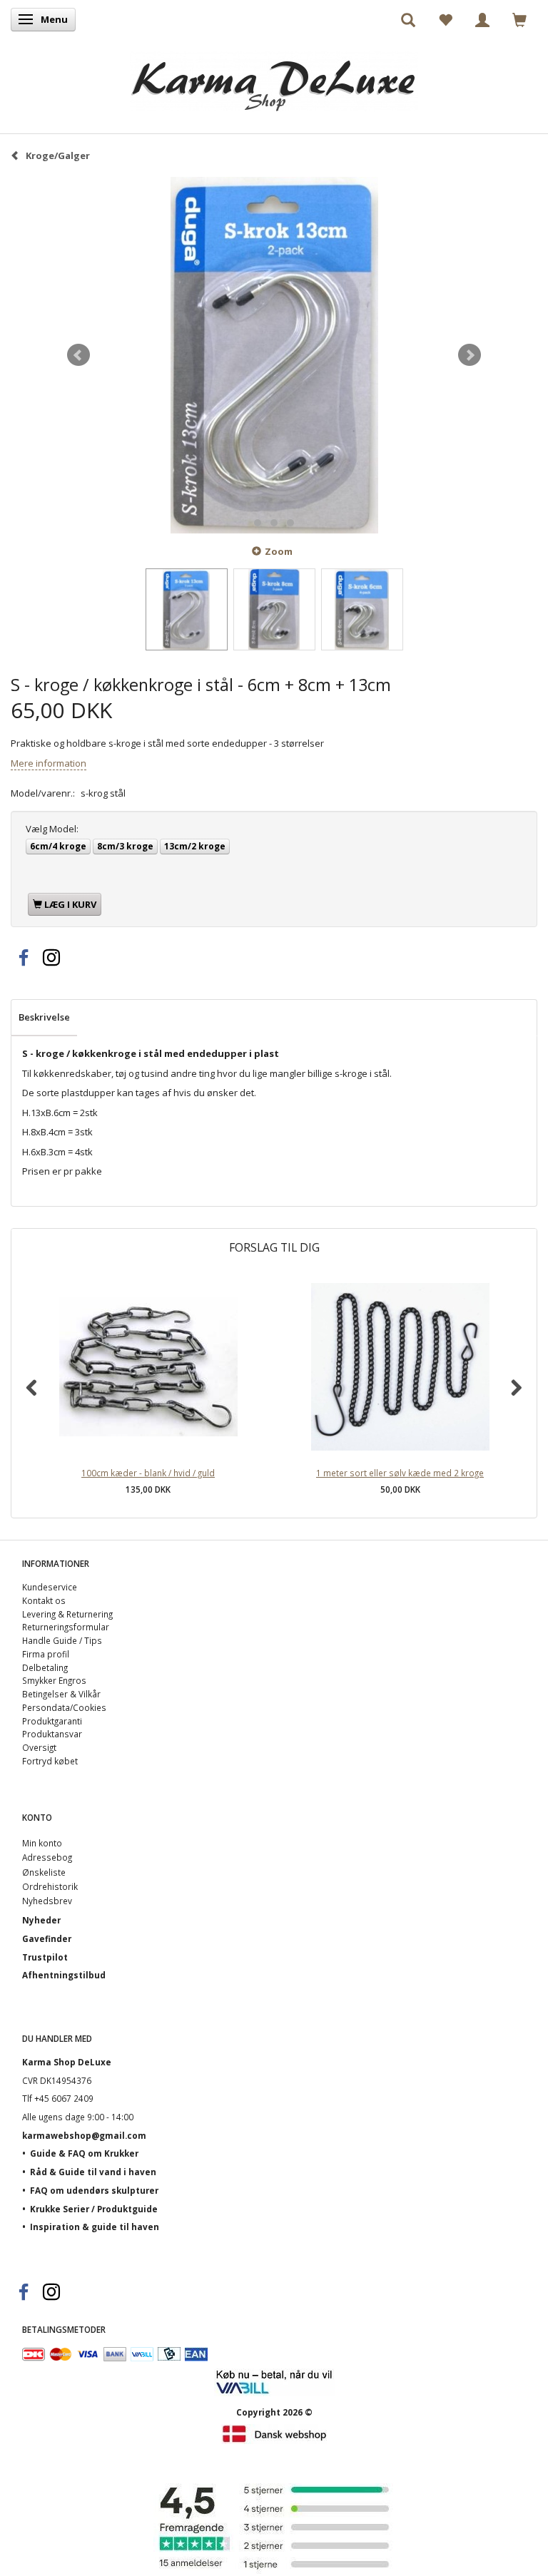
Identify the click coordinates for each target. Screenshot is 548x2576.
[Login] (482, 19)
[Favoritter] (445, 19)
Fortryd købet (50, 1761)
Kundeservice (50, 1587)
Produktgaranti (52, 1721)
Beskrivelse (44, 1017)
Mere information (49, 763)
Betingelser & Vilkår (61, 1694)
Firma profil (46, 1654)
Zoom (279, 551)
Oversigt (39, 1747)
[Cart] (519, 19)
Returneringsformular (66, 1627)
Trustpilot (45, 1957)
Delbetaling (45, 1667)
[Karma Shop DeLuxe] (274, 77)
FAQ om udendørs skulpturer (94, 2190)
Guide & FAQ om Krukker (84, 2153)
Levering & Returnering (67, 1614)
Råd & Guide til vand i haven (93, 2172)
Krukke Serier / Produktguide (94, 2209)
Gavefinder (47, 1938)
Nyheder (41, 1920)
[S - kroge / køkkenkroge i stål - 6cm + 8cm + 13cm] (274, 355)
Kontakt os (44, 1600)
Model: (52, 829)
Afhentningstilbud (64, 1975)
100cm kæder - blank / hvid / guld (148, 1473)
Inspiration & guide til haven (95, 2227)
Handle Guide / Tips (62, 1640)
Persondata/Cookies (64, 1707)
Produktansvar (52, 1734)
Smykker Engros (54, 1680)
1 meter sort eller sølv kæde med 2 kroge (400, 1473)
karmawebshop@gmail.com (84, 2135)
